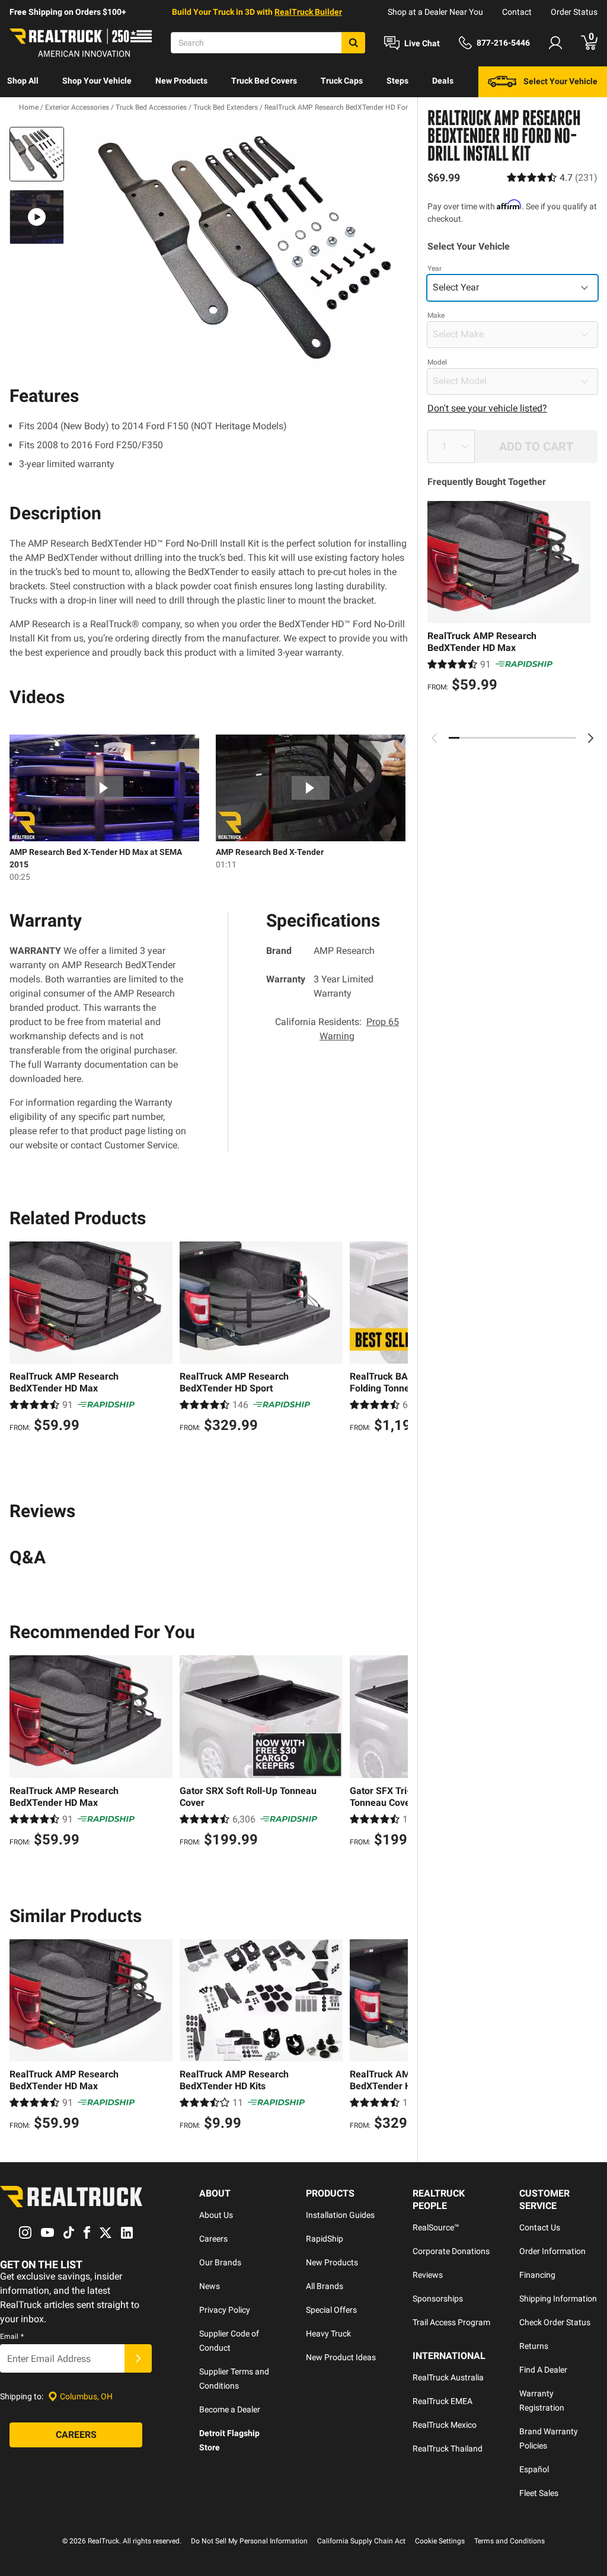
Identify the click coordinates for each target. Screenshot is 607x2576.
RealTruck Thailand (448, 2449)
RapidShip (325, 2239)
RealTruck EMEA (443, 2401)
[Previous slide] (435, 738)
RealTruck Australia (448, 2377)
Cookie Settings (440, 2541)
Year (435, 269)
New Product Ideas (341, 2357)
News (210, 2286)
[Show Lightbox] (238, 248)
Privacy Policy (225, 2310)
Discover (23, 111)
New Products (181, 81)
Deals (443, 81)
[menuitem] (23, 82)
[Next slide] (590, 738)
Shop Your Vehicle (97, 81)
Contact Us (540, 2227)
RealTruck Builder (308, 12)
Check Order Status (555, 2322)
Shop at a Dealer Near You (435, 12)
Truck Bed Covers (264, 81)
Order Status (574, 12)
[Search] (353, 43)
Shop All (23, 81)
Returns (534, 2346)
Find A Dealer (543, 2370)
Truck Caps (342, 81)
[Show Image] (37, 154)
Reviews (428, 2275)
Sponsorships (438, 2299)
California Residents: (337, 1029)
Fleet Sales (539, 2493)
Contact (517, 12)
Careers (213, 2239)
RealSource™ (436, 2227)
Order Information (552, 2251)
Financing (537, 2275)
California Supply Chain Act (361, 2541)
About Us (216, 2215)
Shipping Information (558, 2299)
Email (12, 2336)
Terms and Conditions (509, 2541)
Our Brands (220, 2262)
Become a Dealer (230, 2409)
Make (436, 315)
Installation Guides (340, 2215)
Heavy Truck (328, 2334)
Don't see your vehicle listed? (487, 408)
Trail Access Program (451, 2322)
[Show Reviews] (552, 178)
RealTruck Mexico (445, 2425)
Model (437, 362)
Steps (397, 81)
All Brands (325, 2286)
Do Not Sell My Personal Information (249, 2541)
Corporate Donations (451, 2251)
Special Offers (331, 2310)
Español (534, 2469)
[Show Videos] (37, 217)
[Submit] (138, 2358)
